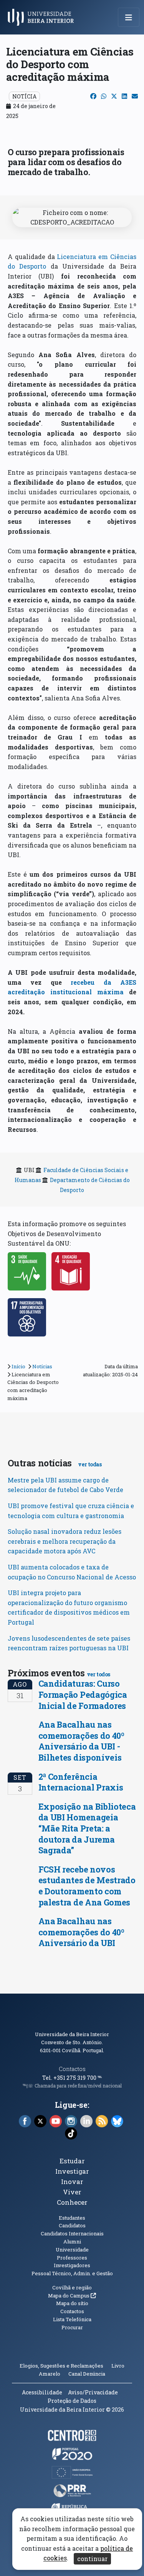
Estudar (72, 2161)
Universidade (72, 2250)
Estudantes (72, 2218)
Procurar (72, 2327)
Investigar (72, 2171)
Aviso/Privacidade (93, 2392)
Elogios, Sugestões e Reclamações (61, 2366)
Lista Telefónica (72, 2319)
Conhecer (72, 2202)
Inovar (72, 2182)
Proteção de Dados (72, 2401)
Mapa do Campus (72, 2296)
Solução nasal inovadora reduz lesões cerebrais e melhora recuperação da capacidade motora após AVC (65, 1541)
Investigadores (72, 2265)
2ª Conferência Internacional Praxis (81, 1782)
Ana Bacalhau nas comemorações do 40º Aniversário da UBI (81, 1932)
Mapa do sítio (72, 2303)
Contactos (72, 2069)
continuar (92, 2559)
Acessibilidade (42, 2392)
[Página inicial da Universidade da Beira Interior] (43, 17)
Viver (72, 2192)
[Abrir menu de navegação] (129, 17)
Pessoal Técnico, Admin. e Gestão (72, 2273)
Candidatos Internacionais (72, 2233)
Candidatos (72, 2225)
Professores (72, 2258)
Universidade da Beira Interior (72, 2034)
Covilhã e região (72, 2287)
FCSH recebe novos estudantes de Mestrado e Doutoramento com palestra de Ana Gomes (87, 1886)
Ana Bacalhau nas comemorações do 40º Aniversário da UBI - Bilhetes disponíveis (81, 1741)
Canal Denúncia (87, 2374)
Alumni (72, 2241)
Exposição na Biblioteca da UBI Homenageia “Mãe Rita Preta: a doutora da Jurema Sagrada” (87, 1828)
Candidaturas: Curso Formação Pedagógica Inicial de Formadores (83, 1694)
